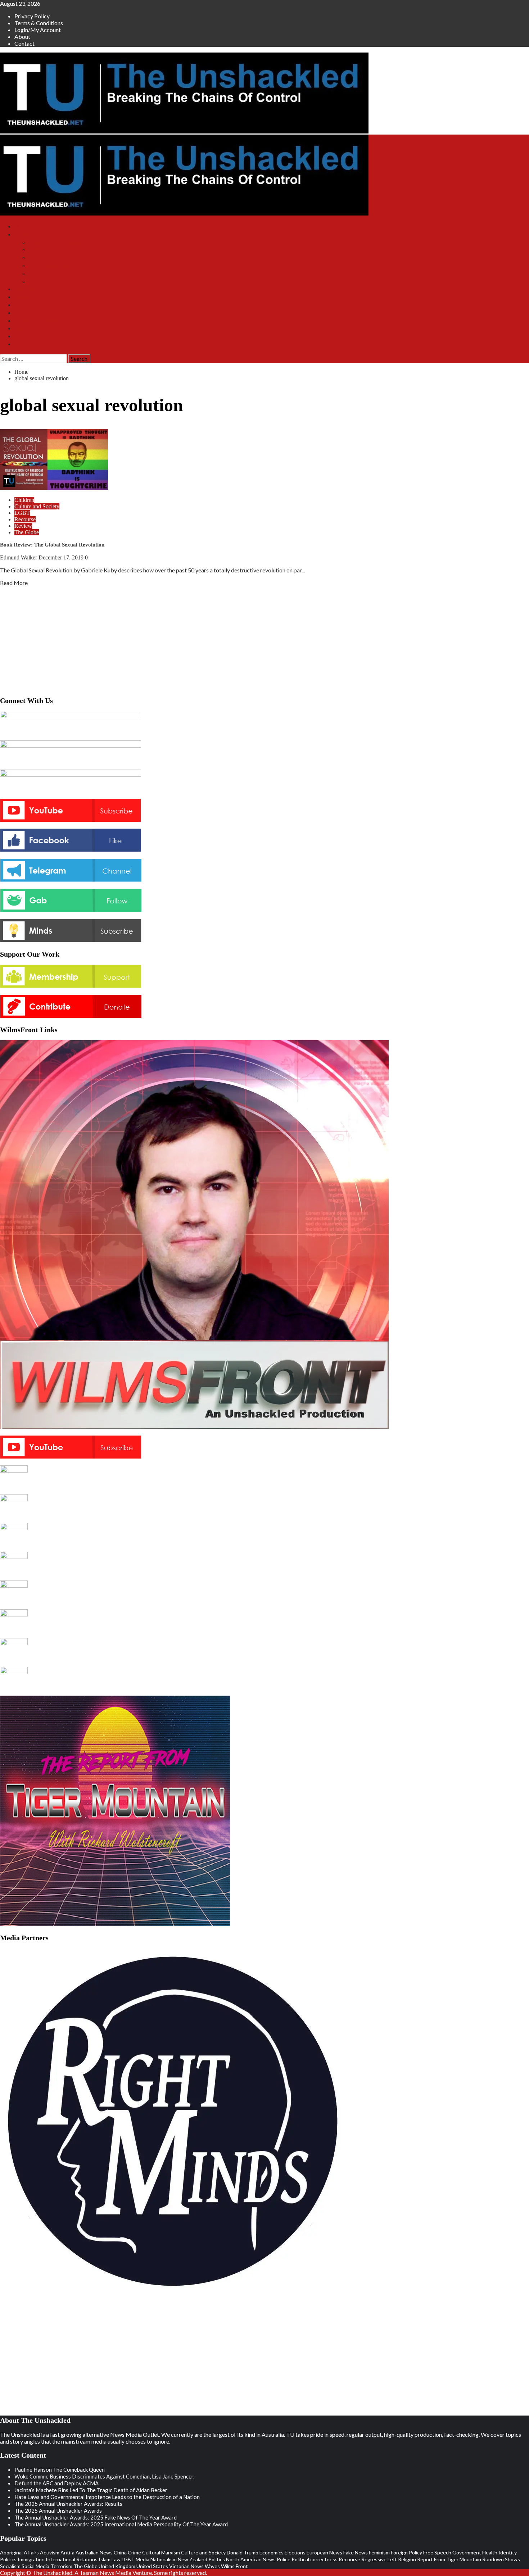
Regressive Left (379, 2559)
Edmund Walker (19, 557)
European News (324, 2552)
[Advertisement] (264, 639)
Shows (22, 234)
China (120, 2552)
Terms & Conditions (39, 23)
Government (467, 2552)
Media (143, 2559)
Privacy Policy (32, 16)
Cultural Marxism (161, 2552)
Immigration (31, 2559)
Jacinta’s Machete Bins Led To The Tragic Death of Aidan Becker (91, 2490)
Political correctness (315, 2559)
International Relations (72, 2559)
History (23, 336)
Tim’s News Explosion (55, 242)
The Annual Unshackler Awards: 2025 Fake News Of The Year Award (96, 2517)
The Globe (27, 532)
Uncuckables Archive (53, 282)
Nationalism (164, 2559)
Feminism (379, 2552)
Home (21, 226)
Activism (50, 2552)
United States (152, 2566)
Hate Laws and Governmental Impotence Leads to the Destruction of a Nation (107, 2497)
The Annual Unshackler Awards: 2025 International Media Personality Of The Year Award (121, 2524)
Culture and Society (37, 506)
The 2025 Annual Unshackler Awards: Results (68, 2504)
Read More (14, 583)
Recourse (25, 519)
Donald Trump (243, 2552)
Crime (134, 2552)
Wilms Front (43, 250)
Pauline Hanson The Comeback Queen (60, 2470)
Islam (105, 2559)
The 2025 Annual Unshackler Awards (58, 2511)
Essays (22, 328)
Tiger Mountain (46, 258)
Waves (212, 2566)
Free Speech (437, 2552)
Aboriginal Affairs (19, 2552)
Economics (272, 2552)
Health (490, 2552)
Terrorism (61, 2566)
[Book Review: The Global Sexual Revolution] (54, 488)
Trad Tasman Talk (49, 266)
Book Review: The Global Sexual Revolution (52, 545)
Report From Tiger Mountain (449, 2559)
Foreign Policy (406, 2552)
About (22, 37)
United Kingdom (117, 2566)
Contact (24, 43)
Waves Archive (46, 274)
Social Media (35, 2566)
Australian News (94, 2552)
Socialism (10, 2566)
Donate (23, 305)
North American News (251, 2559)
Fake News (356, 2552)
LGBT (22, 513)
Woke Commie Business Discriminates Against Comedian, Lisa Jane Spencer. (104, 2476)
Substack (25, 289)
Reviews (24, 344)
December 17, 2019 (62, 557)
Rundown (493, 2559)
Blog (20, 313)
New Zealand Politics (201, 2559)
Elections (295, 2552)
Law (116, 2559)
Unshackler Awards (37, 321)
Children (24, 500)
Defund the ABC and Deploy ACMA (56, 2483)
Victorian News (186, 2566)
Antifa (67, 2552)
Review (23, 526)
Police (284, 2559)
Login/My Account (38, 30)
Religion (407, 2559)
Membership (29, 297)
